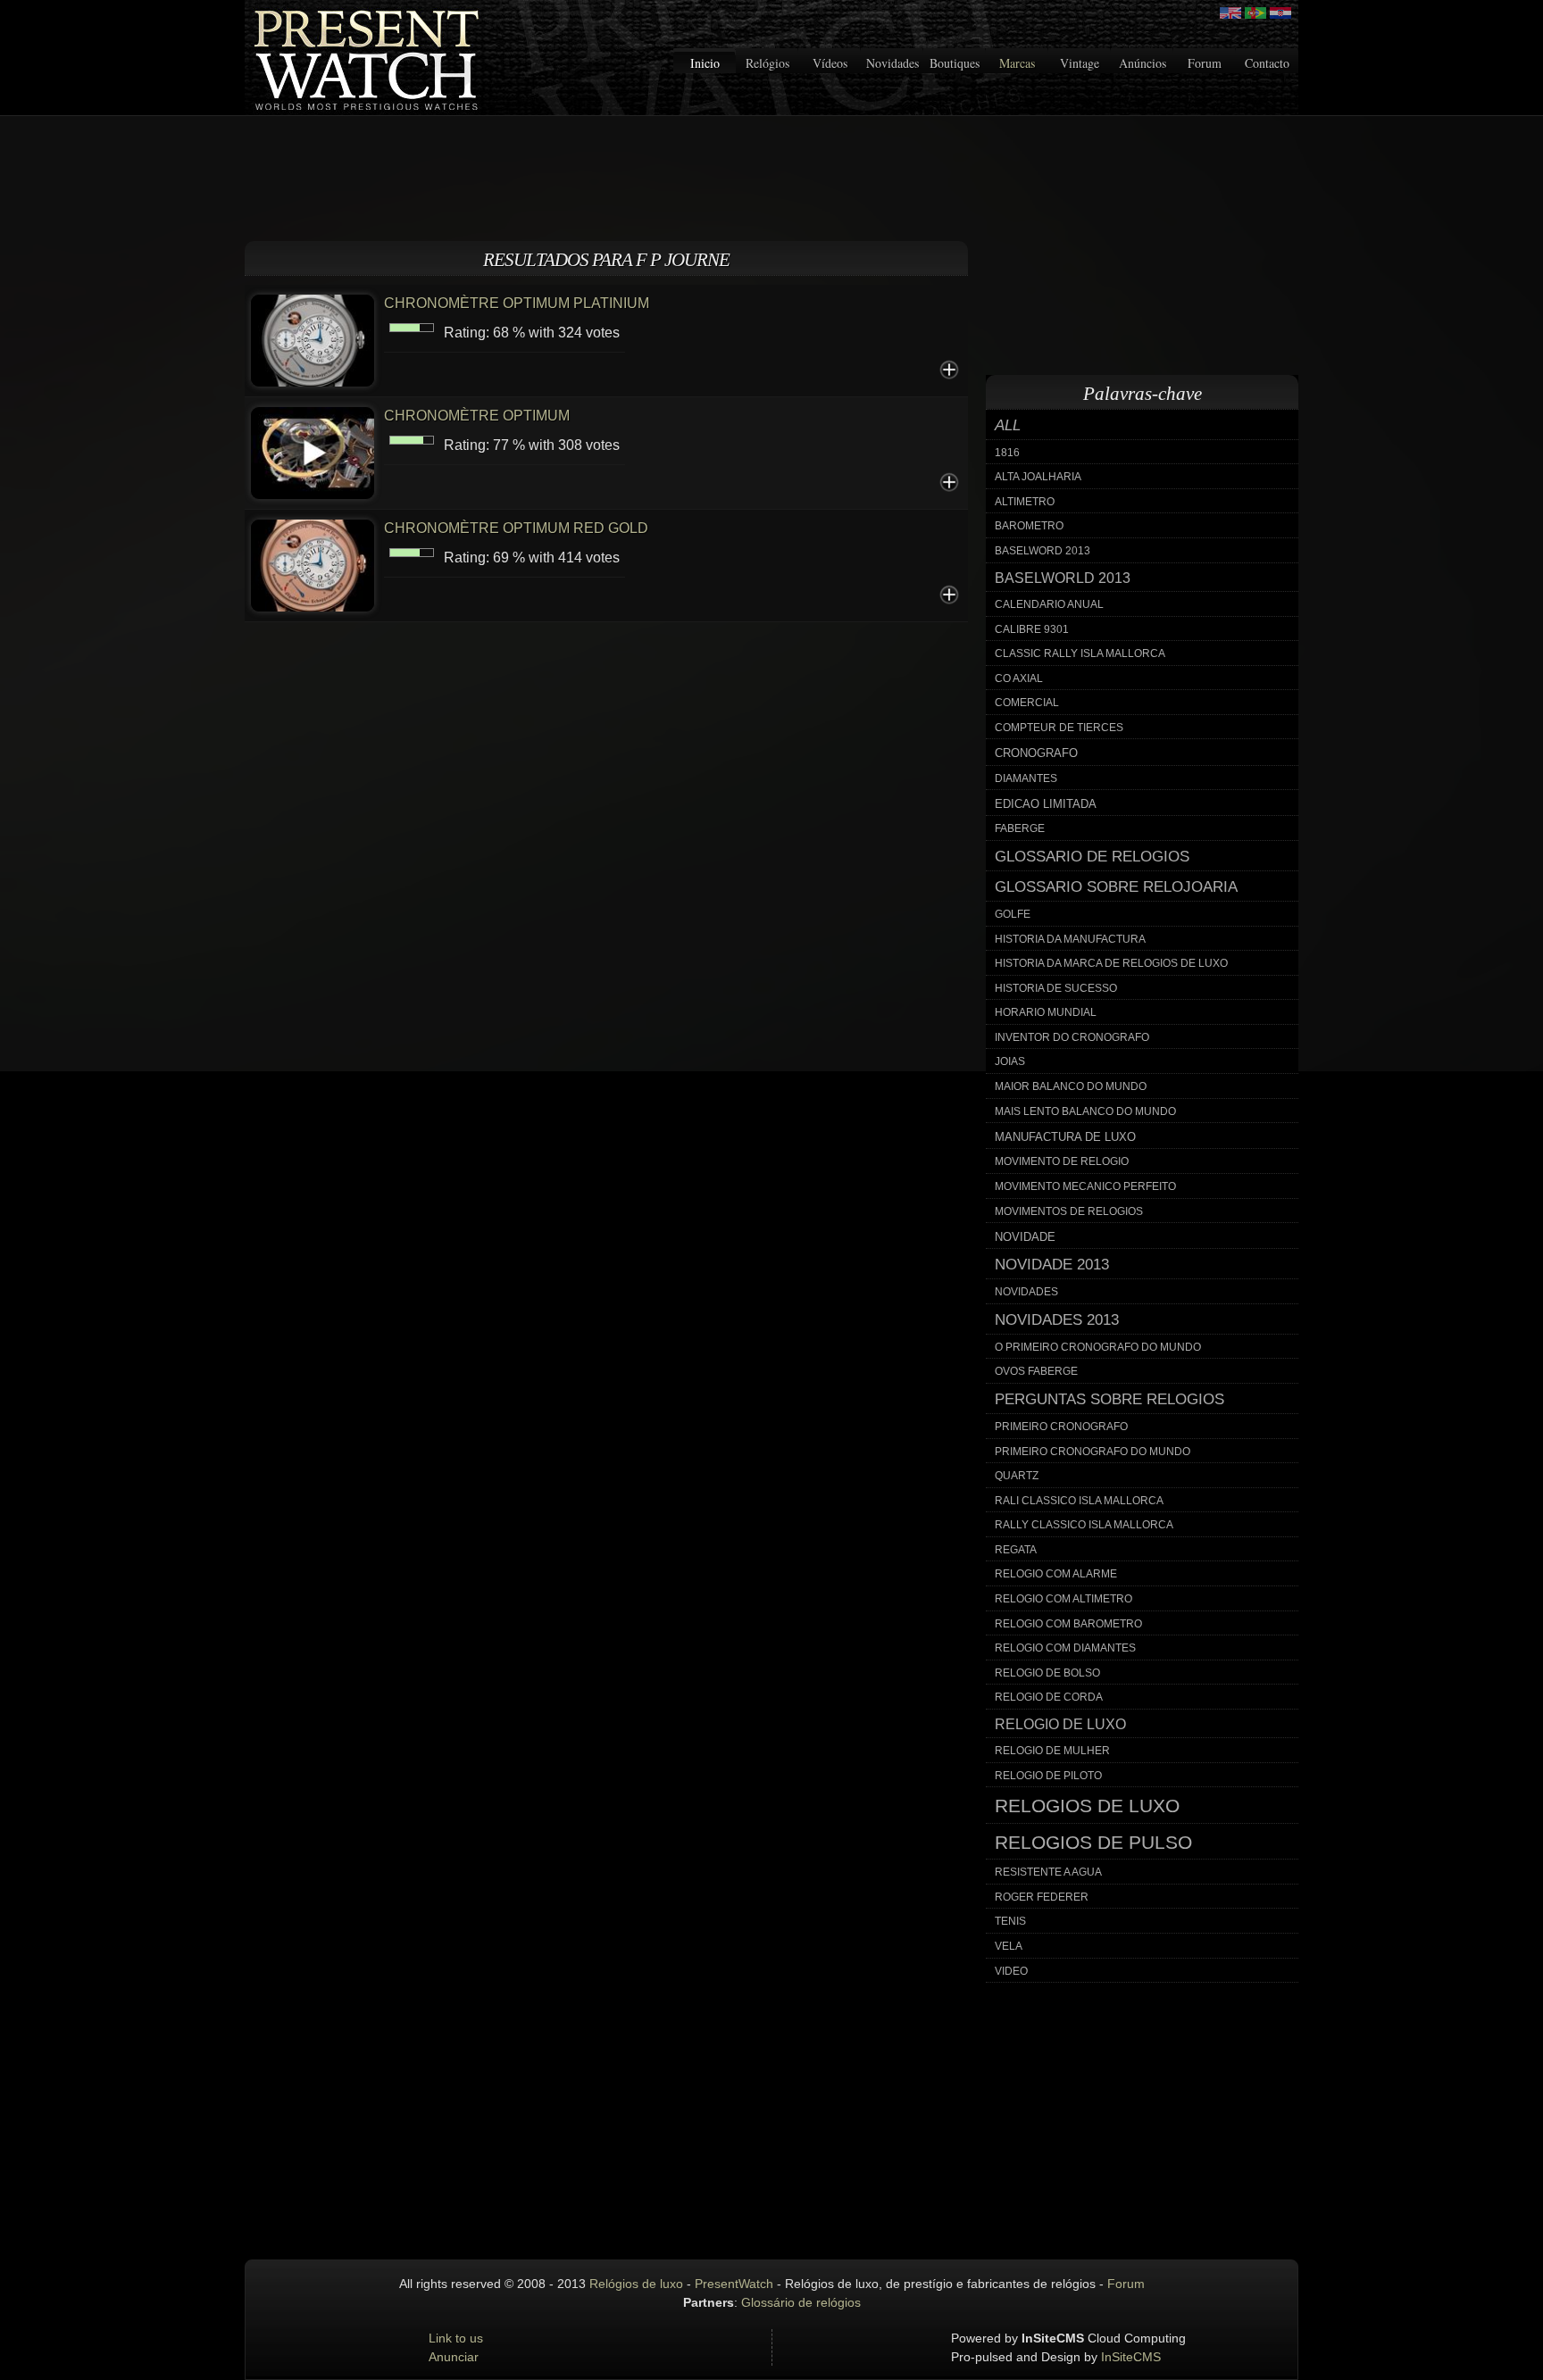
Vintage (1080, 63)
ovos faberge (1036, 1371)
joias (1010, 1061)
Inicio (705, 63)
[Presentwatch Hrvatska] (1280, 13)
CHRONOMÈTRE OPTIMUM (477, 416)
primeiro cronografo (1061, 1427)
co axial (1019, 678)
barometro (1029, 526)
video (1011, 1971)
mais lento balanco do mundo (1085, 1111)
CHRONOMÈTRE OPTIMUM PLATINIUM (517, 303)
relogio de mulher (1052, 1751)
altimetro (1025, 502)
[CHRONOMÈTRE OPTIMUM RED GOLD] (313, 564)
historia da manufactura (1070, 939)
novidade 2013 (1052, 1265)
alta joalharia (1038, 477)
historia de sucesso (1056, 988)
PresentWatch (734, 2284)
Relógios (767, 63)
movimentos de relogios (1069, 1211)
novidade (1025, 1237)
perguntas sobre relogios (1109, 1399)
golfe (1013, 914)
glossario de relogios (1092, 857)
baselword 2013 (1043, 551)
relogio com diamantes (1065, 1648)
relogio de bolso (1047, 1673)
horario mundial (1046, 1012)
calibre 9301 (1032, 629)
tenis (1010, 1921)
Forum (1205, 63)
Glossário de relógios (801, 2302)
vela (1009, 1946)
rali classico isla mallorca (1079, 1501)
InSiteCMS (1131, 2357)
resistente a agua (1048, 1872)
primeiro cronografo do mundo (1093, 1452)
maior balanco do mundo (1071, 1086)
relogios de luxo (1087, 1806)
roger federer (1042, 1897)
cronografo (1036, 753)
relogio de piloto (1048, 1776)
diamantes (1026, 778)
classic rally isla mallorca (1080, 653)
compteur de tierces (1059, 728)
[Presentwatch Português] (1255, 13)
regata (1016, 1550)
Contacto (1267, 63)
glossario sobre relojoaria (1116, 887)
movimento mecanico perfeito (1085, 1186)
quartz (1017, 1476)
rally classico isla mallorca (1084, 1525)
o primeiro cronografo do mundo (1098, 1347)
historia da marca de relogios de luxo (1111, 963)
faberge (1020, 828)
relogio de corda (1049, 1697)
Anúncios (1143, 63)
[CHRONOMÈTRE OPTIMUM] (313, 451)
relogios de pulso (1093, 1843)
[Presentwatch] (1230, 13)
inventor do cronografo (1072, 1037)
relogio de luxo (1060, 1724)
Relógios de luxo (636, 2284)
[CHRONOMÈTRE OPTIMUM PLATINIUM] (313, 339)
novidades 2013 (1057, 1320)
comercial (1027, 703)
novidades (1026, 1292)
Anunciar (454, 2357)
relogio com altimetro (1063, 1599)
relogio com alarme (1056, 1574)
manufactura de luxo (1065, 1137)
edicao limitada (1046, 804)
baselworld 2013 (1063, 578)
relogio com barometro (1068, 1624)
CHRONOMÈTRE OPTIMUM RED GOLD (516, 528)
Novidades (892, 63)
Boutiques (955, 63)
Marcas (1017, 63)
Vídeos (830, 63)
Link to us (456, 2338)
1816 (1007, 453)
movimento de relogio (1062, 1161)
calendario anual (1049, 604)
